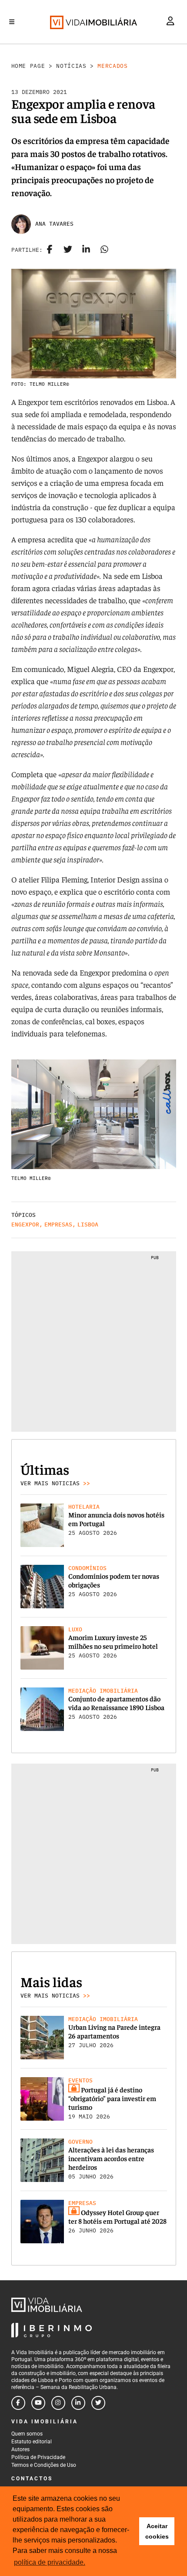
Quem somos (27, 2434)
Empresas (58, 1225)
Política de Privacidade (38, 2457)
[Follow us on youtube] (38, 2403)
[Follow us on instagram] (58, 2403)
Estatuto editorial (32, 2442)
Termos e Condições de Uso (44, 2465)
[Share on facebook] (50, 250)
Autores (20, 2449)
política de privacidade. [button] (50, 2562)
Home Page (28, 66)
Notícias (71, 66)
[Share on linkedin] (86, 250)
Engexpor (25, 1225)
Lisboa (88, 1225)
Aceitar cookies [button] (157, 2531)
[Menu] (12, 22)
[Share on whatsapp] (104, 250)
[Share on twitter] (68, 250)
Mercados (112, 66)
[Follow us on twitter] (98, 2403)
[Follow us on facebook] (18, 2403)
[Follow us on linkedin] (78, 2403)
